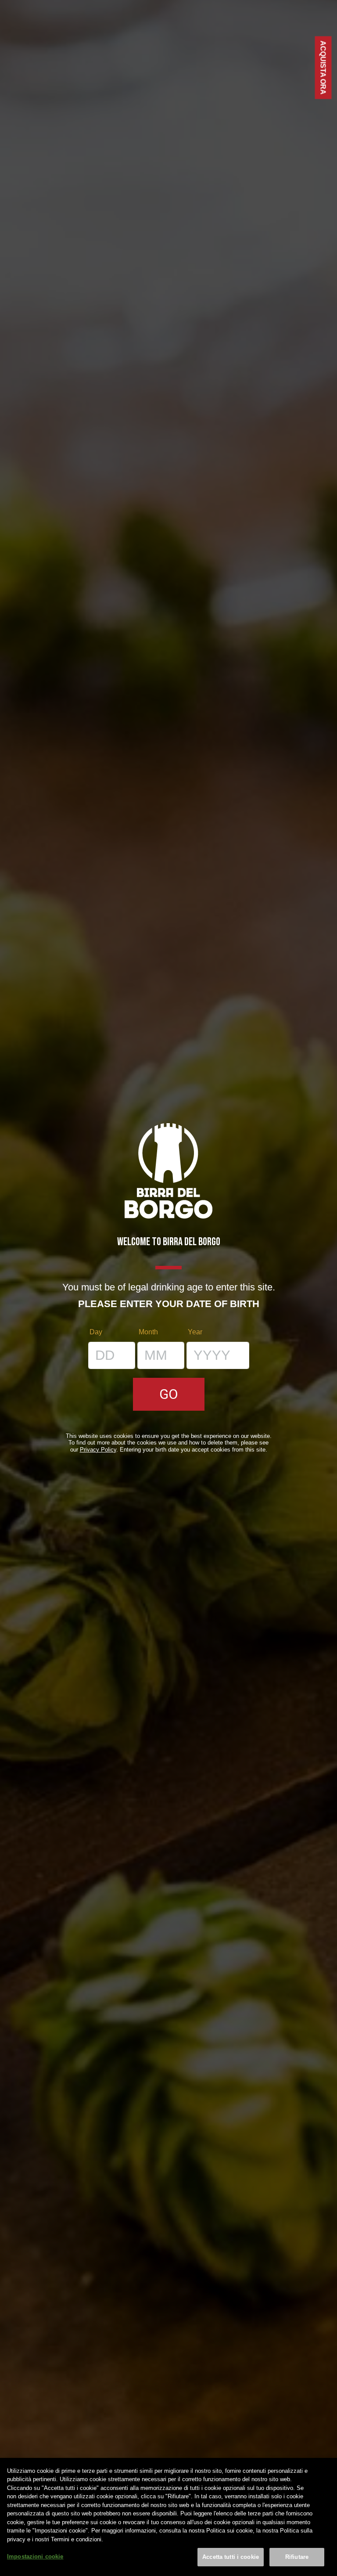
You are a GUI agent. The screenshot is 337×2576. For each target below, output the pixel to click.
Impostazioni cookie (35, 2556)
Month (148, 1332)
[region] (168, 2517)
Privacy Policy (98, 1450)
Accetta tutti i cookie (231, 2557)
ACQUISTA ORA (323, 68)
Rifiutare (297, 2557)
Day (96, 1332)
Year (195, 1332)
